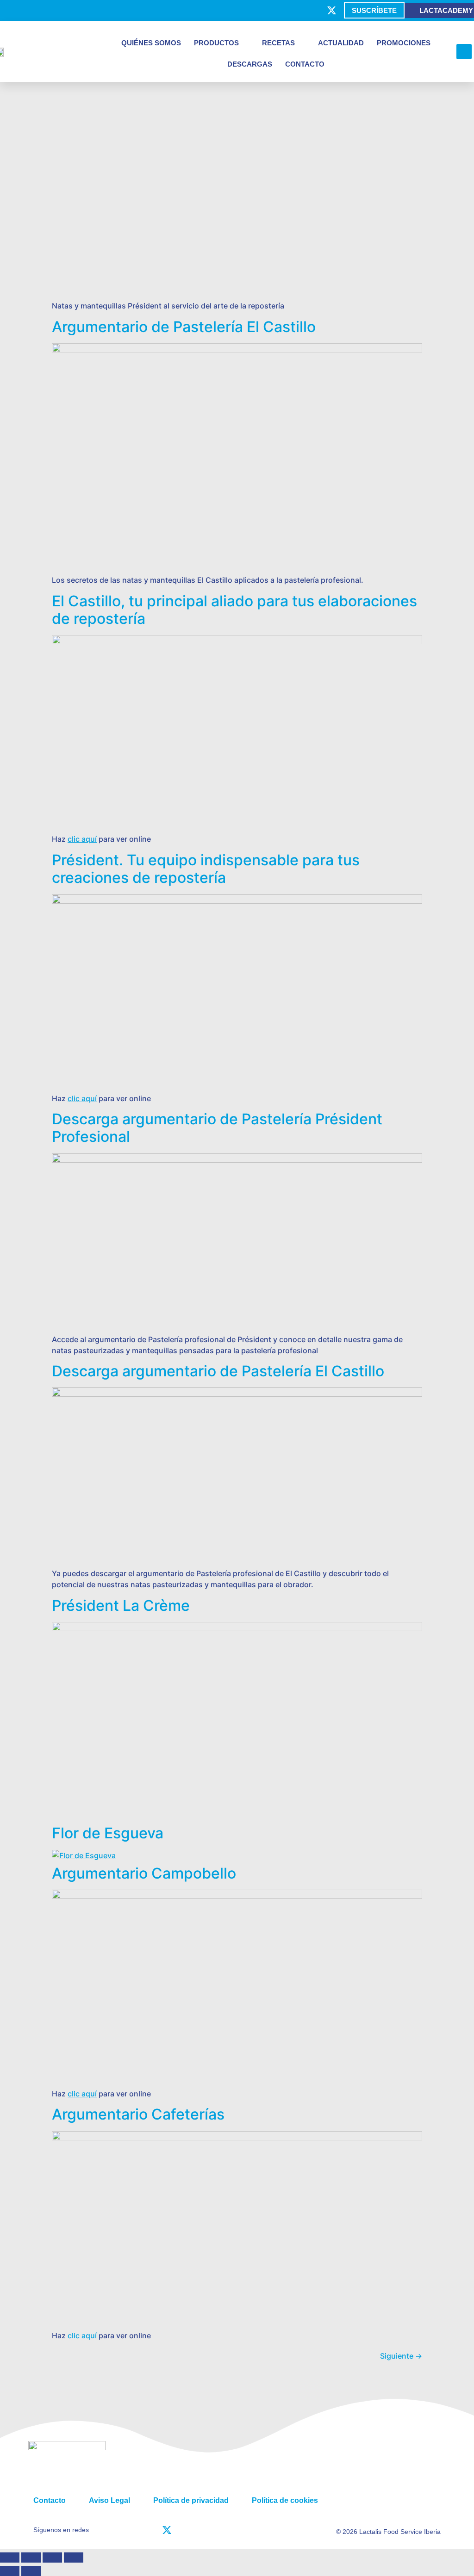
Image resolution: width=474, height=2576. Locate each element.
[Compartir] (52, 2558)
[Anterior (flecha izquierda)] (10, 2571)
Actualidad (341, 43)
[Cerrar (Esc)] (74, 2558)
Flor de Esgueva (108, 1833)
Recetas (278, 43)
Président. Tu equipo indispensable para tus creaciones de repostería (206, 869)
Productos (216, 43)
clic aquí (82, 839)
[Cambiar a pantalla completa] (31, 2558)
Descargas (250, 64)
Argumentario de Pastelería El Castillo (184, 327)
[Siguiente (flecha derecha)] (31, 2571)
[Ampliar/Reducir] (10, 2558)
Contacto (305, 64)
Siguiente (401, 2356)
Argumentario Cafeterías (138, 2114)
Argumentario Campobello (144, 1873)
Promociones (404, 43)
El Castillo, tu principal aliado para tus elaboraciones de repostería (234, 610)
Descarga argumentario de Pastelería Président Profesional (217, 1128)
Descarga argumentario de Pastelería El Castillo (218, 1371)
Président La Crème (121, 1605)
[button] (464, 52)
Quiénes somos (151, 43)
